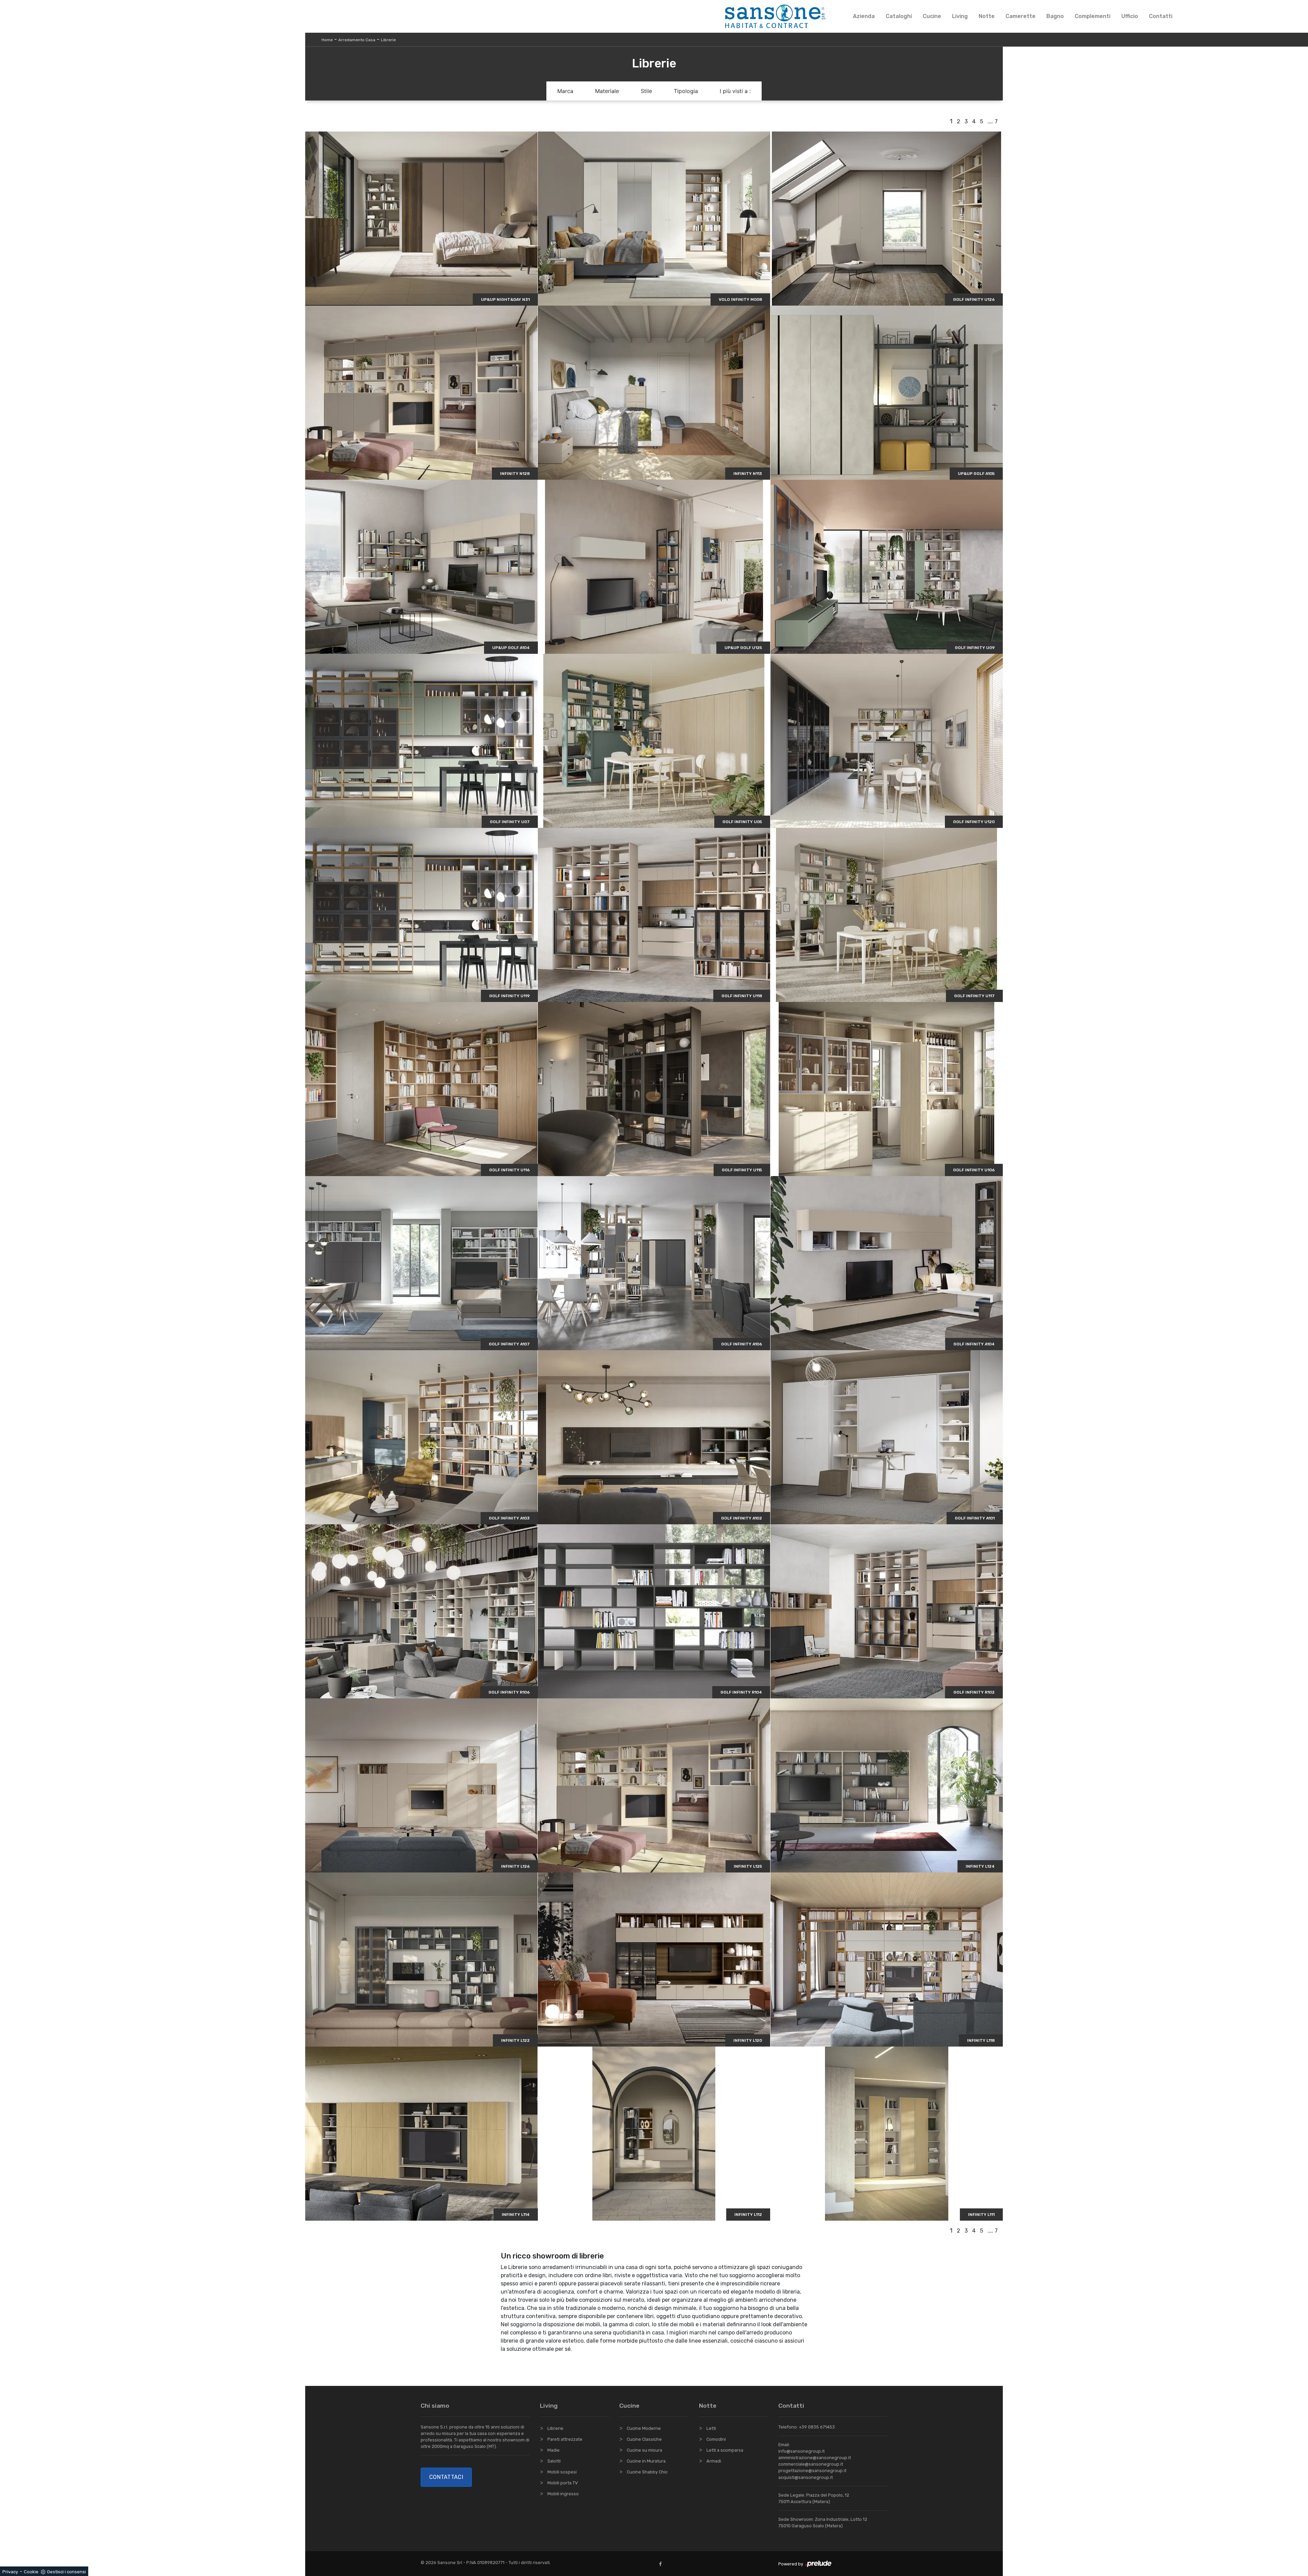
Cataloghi (899, 16)
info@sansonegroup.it (801, 2451)
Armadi (714, 2461)
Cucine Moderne (644, 2428)
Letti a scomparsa (725, 2450)
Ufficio (1130, 16)
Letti (711, 2428)
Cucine (932, 16)
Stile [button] (646, 91)
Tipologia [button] (686, 91)
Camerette (1021, 16)
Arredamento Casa (357, 40)
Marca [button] (565, 91)
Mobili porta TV (563, 2483)
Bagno (1055, 16)
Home (327, 40)
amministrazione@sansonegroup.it (815, 2458)
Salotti (554, 2461)
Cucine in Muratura (646, 2461)
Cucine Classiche (644, 2439)
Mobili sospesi (562, 2472)
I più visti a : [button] (735, 91)
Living (960, 16)
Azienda (864, 16)
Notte (987, 16)
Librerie (388, 40)
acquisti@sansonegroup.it (806, 2477)
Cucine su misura (644, 2450)
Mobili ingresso (563, 2494)
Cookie (31, 2572)
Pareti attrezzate (565, 2439)
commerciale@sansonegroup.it (811, 2464)
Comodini (716, 2439)
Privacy (10, 2572)
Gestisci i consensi (66, 2572)
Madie (554, 2450)
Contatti (1161, 16)
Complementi (1093, 16)
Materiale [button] (607, 91)
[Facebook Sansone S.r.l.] (662, 2564)
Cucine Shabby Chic (647, 2472)
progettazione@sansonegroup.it (812, 2471)
